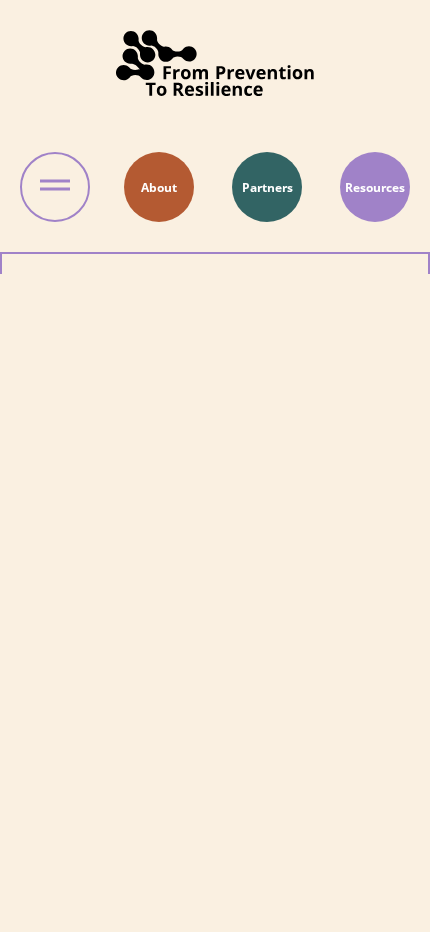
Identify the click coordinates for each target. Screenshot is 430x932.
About (159, 187)
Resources (375, 187)
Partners (267, 187)
